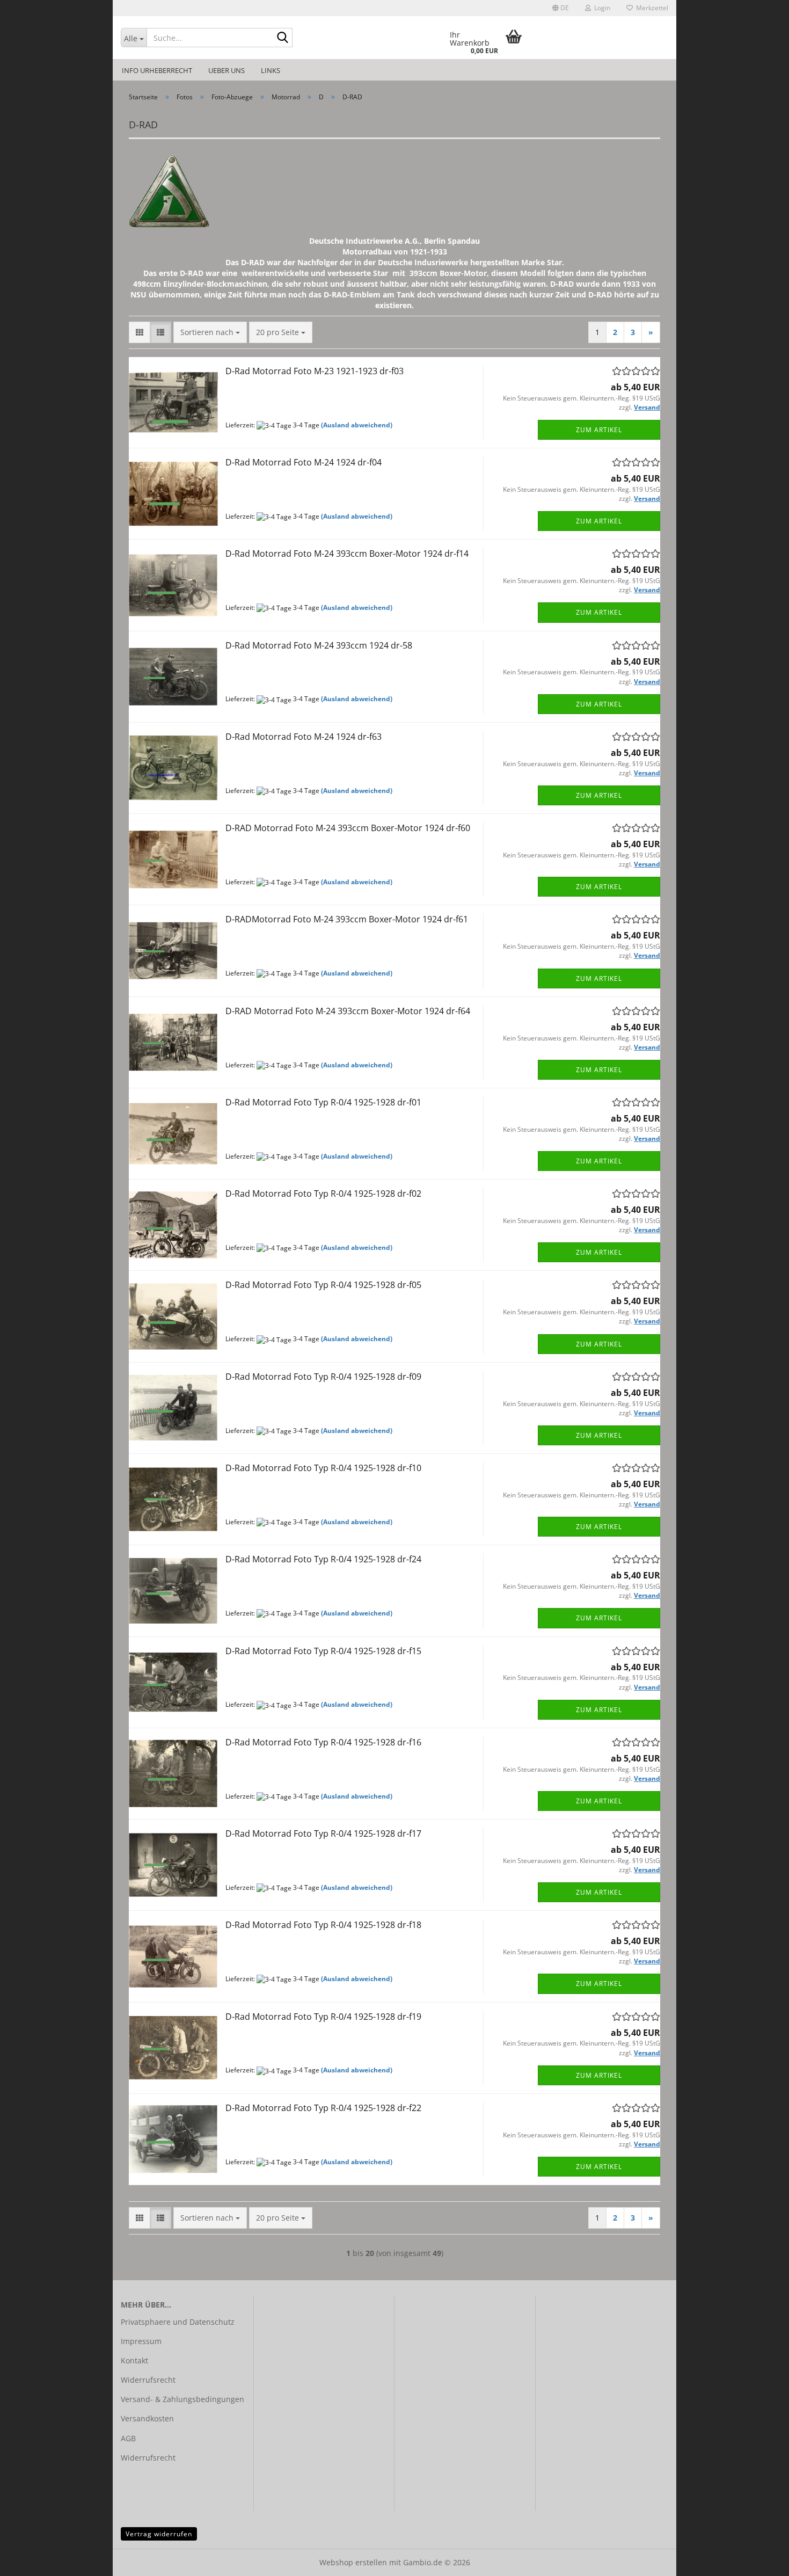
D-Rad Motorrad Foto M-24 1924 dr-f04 (304, 462)
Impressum (141, 2341)
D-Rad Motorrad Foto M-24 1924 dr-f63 (304, 737)
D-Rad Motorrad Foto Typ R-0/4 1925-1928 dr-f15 (323, 1651)
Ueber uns (227, 70)
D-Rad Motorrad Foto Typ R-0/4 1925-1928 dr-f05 (323, 1285)
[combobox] (210, 332)
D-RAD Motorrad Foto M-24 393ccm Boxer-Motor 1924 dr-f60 (348, 828)
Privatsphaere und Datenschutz (178, 2322)
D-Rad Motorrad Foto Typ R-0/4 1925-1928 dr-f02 (323, 1194)
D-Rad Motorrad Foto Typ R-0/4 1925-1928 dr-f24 (323, 1559)
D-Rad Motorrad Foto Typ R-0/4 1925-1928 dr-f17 (323, 1833)
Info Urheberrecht (157, 70)
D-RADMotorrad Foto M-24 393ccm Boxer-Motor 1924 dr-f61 (347, 919)
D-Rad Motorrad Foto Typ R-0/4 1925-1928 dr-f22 (323, 2108)
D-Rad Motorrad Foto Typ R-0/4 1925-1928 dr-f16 (323, 1742)
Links (271, 70)
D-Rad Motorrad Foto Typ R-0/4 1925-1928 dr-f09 (323, 1377)
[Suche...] (282, 38)
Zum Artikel (599, 430)
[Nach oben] (759, 2560)
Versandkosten (147, 2418)
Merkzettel (651, 8)
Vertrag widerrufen (159, 2534)
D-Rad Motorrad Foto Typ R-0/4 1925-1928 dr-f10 (323, 1468)
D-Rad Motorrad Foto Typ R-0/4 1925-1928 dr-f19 (323, 2017)
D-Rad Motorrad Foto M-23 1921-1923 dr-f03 (315, 371)
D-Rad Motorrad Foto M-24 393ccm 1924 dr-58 (319, 645)
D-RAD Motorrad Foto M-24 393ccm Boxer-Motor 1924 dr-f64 (348, 1011)
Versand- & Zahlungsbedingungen (182, 2399)
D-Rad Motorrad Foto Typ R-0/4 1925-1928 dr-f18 (323, 1925)
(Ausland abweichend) (357, 425)
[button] (561, 8)
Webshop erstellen (353, 2562)
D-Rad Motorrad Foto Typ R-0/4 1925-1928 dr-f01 (323, 1102)
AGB (128, 2438)
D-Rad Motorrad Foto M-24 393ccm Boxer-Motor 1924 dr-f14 (347, 554)
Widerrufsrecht (148, 2380)
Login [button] (601, 8)
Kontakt (134, 2360)
